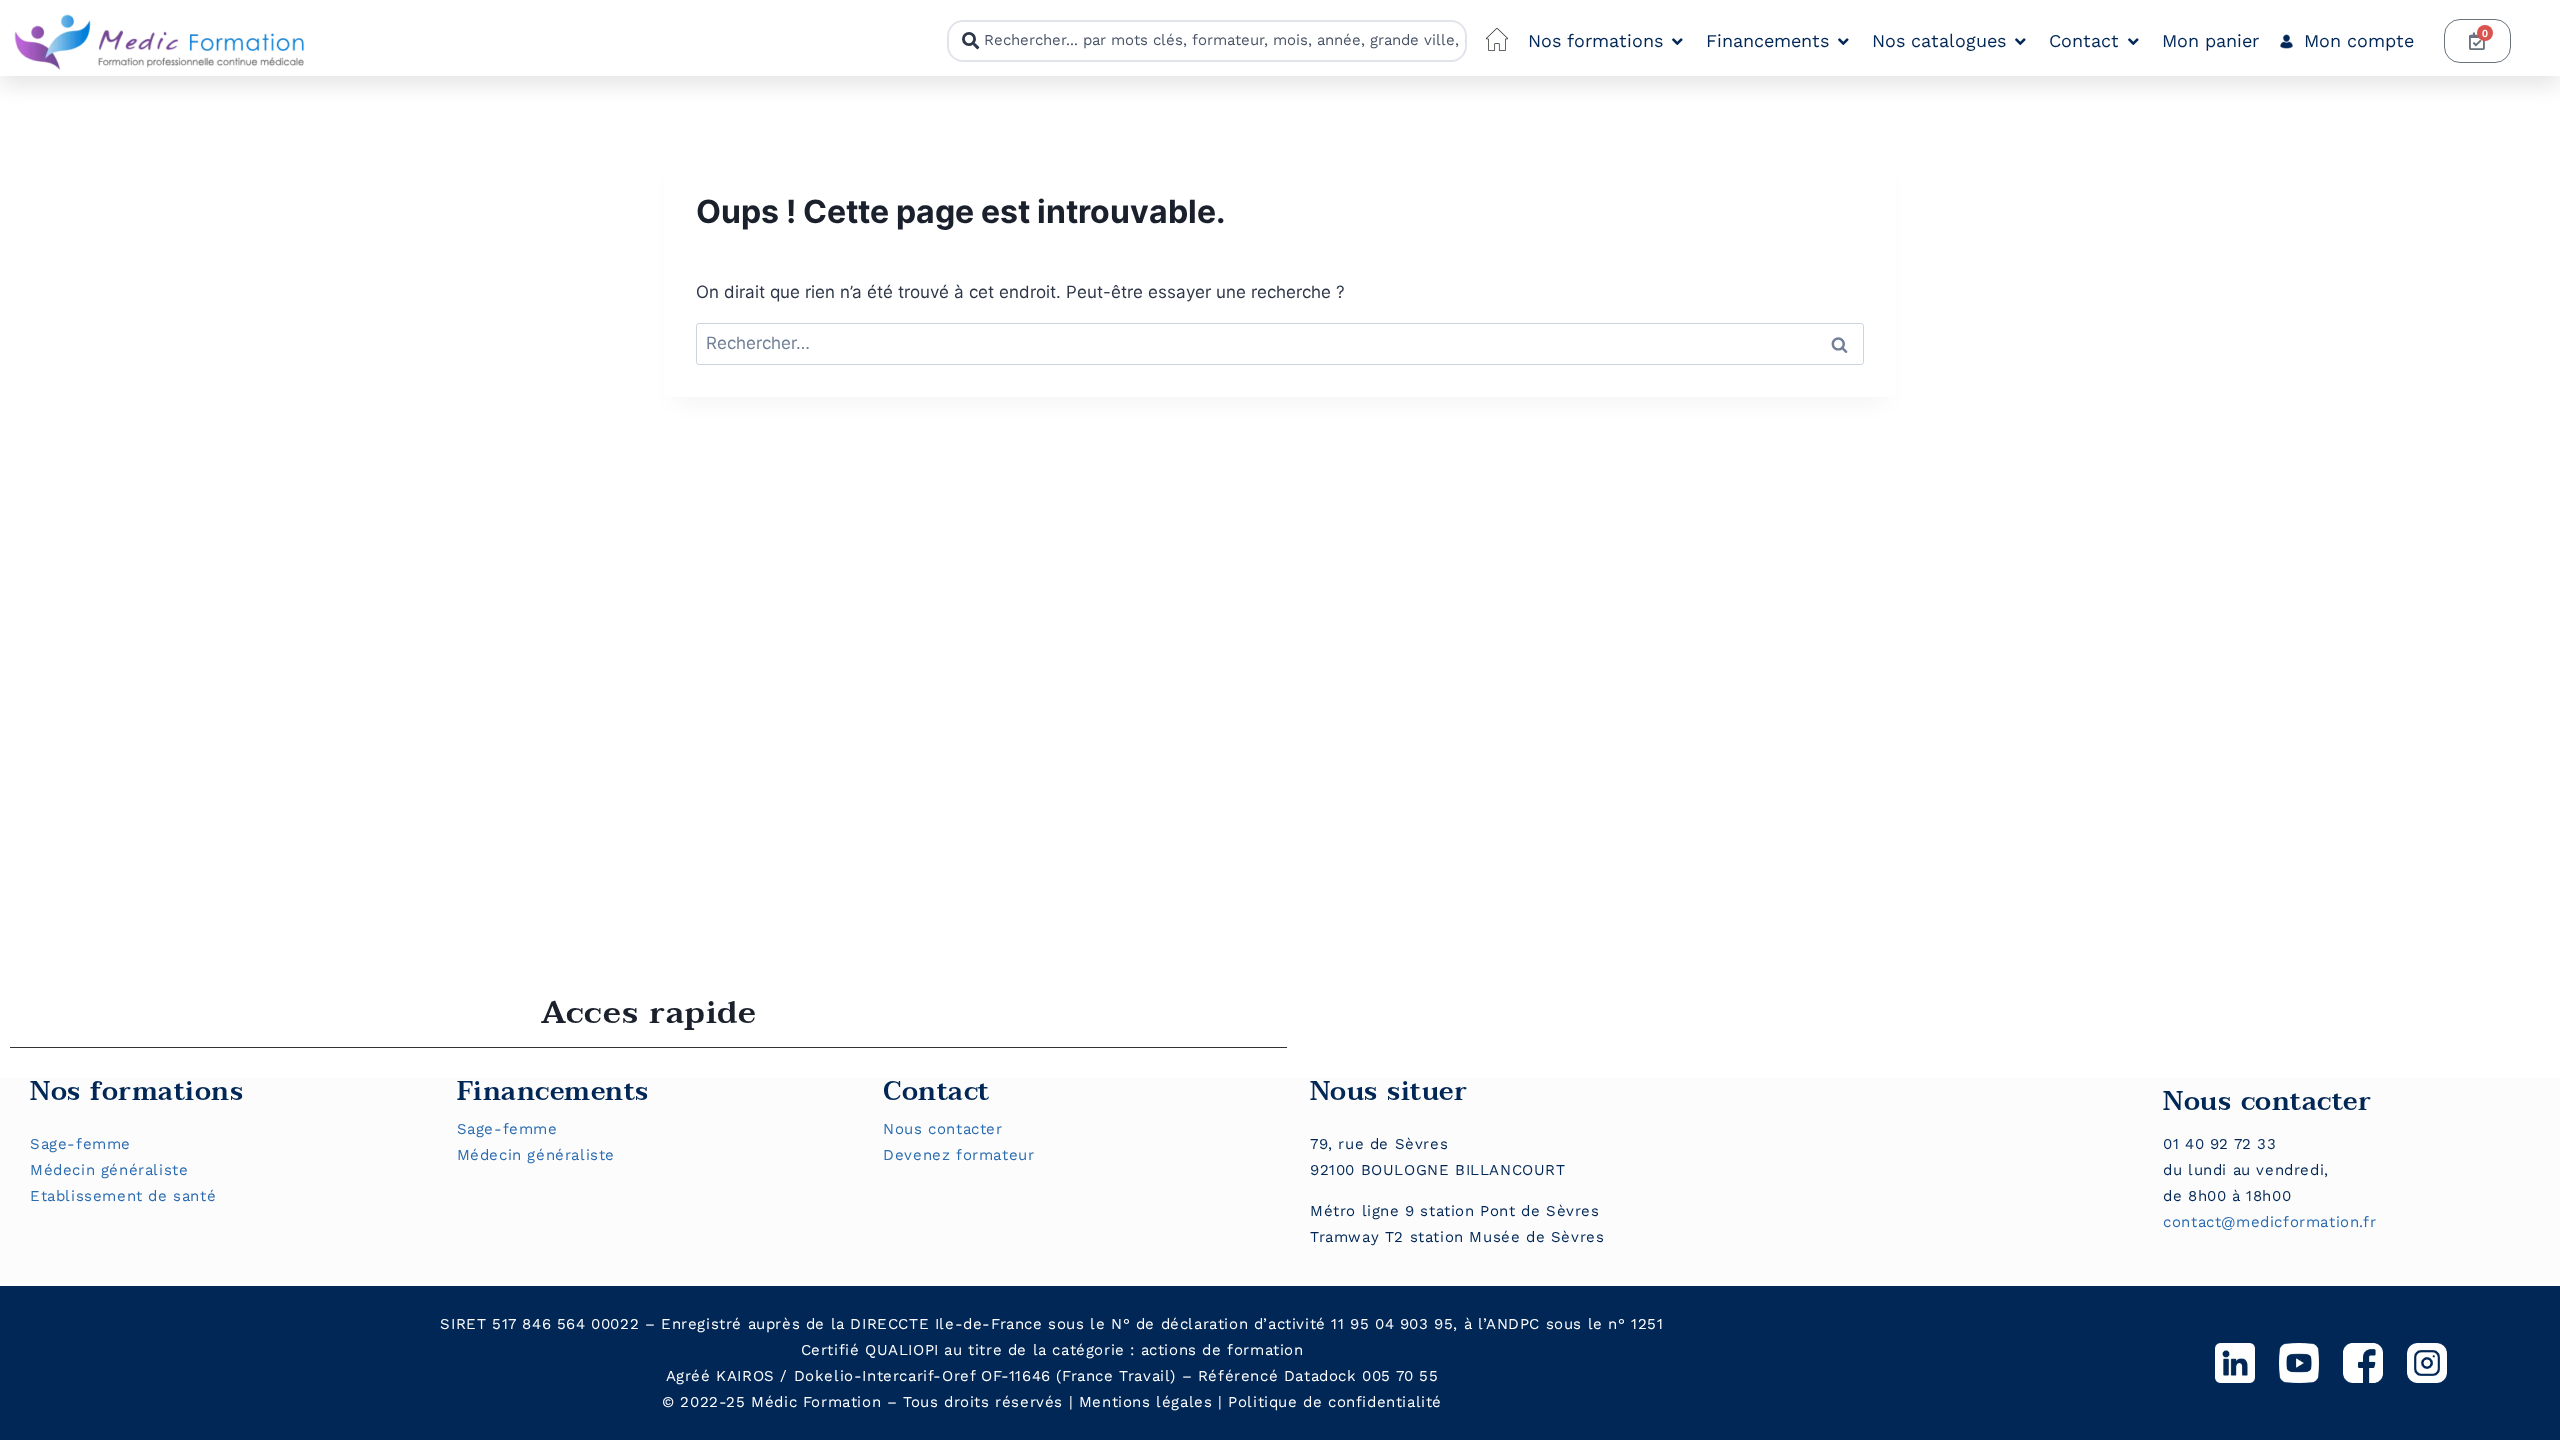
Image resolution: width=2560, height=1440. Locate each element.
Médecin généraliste (109, 1170)
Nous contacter (942, 1129)
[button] (1607, 41)
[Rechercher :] (1280, 343)
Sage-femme (80, 1144)
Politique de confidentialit (1330, 1402)
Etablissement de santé (123, 1196)
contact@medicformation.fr (2269, 1222)
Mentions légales (1146, 1402)
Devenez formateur (958, 1155)
